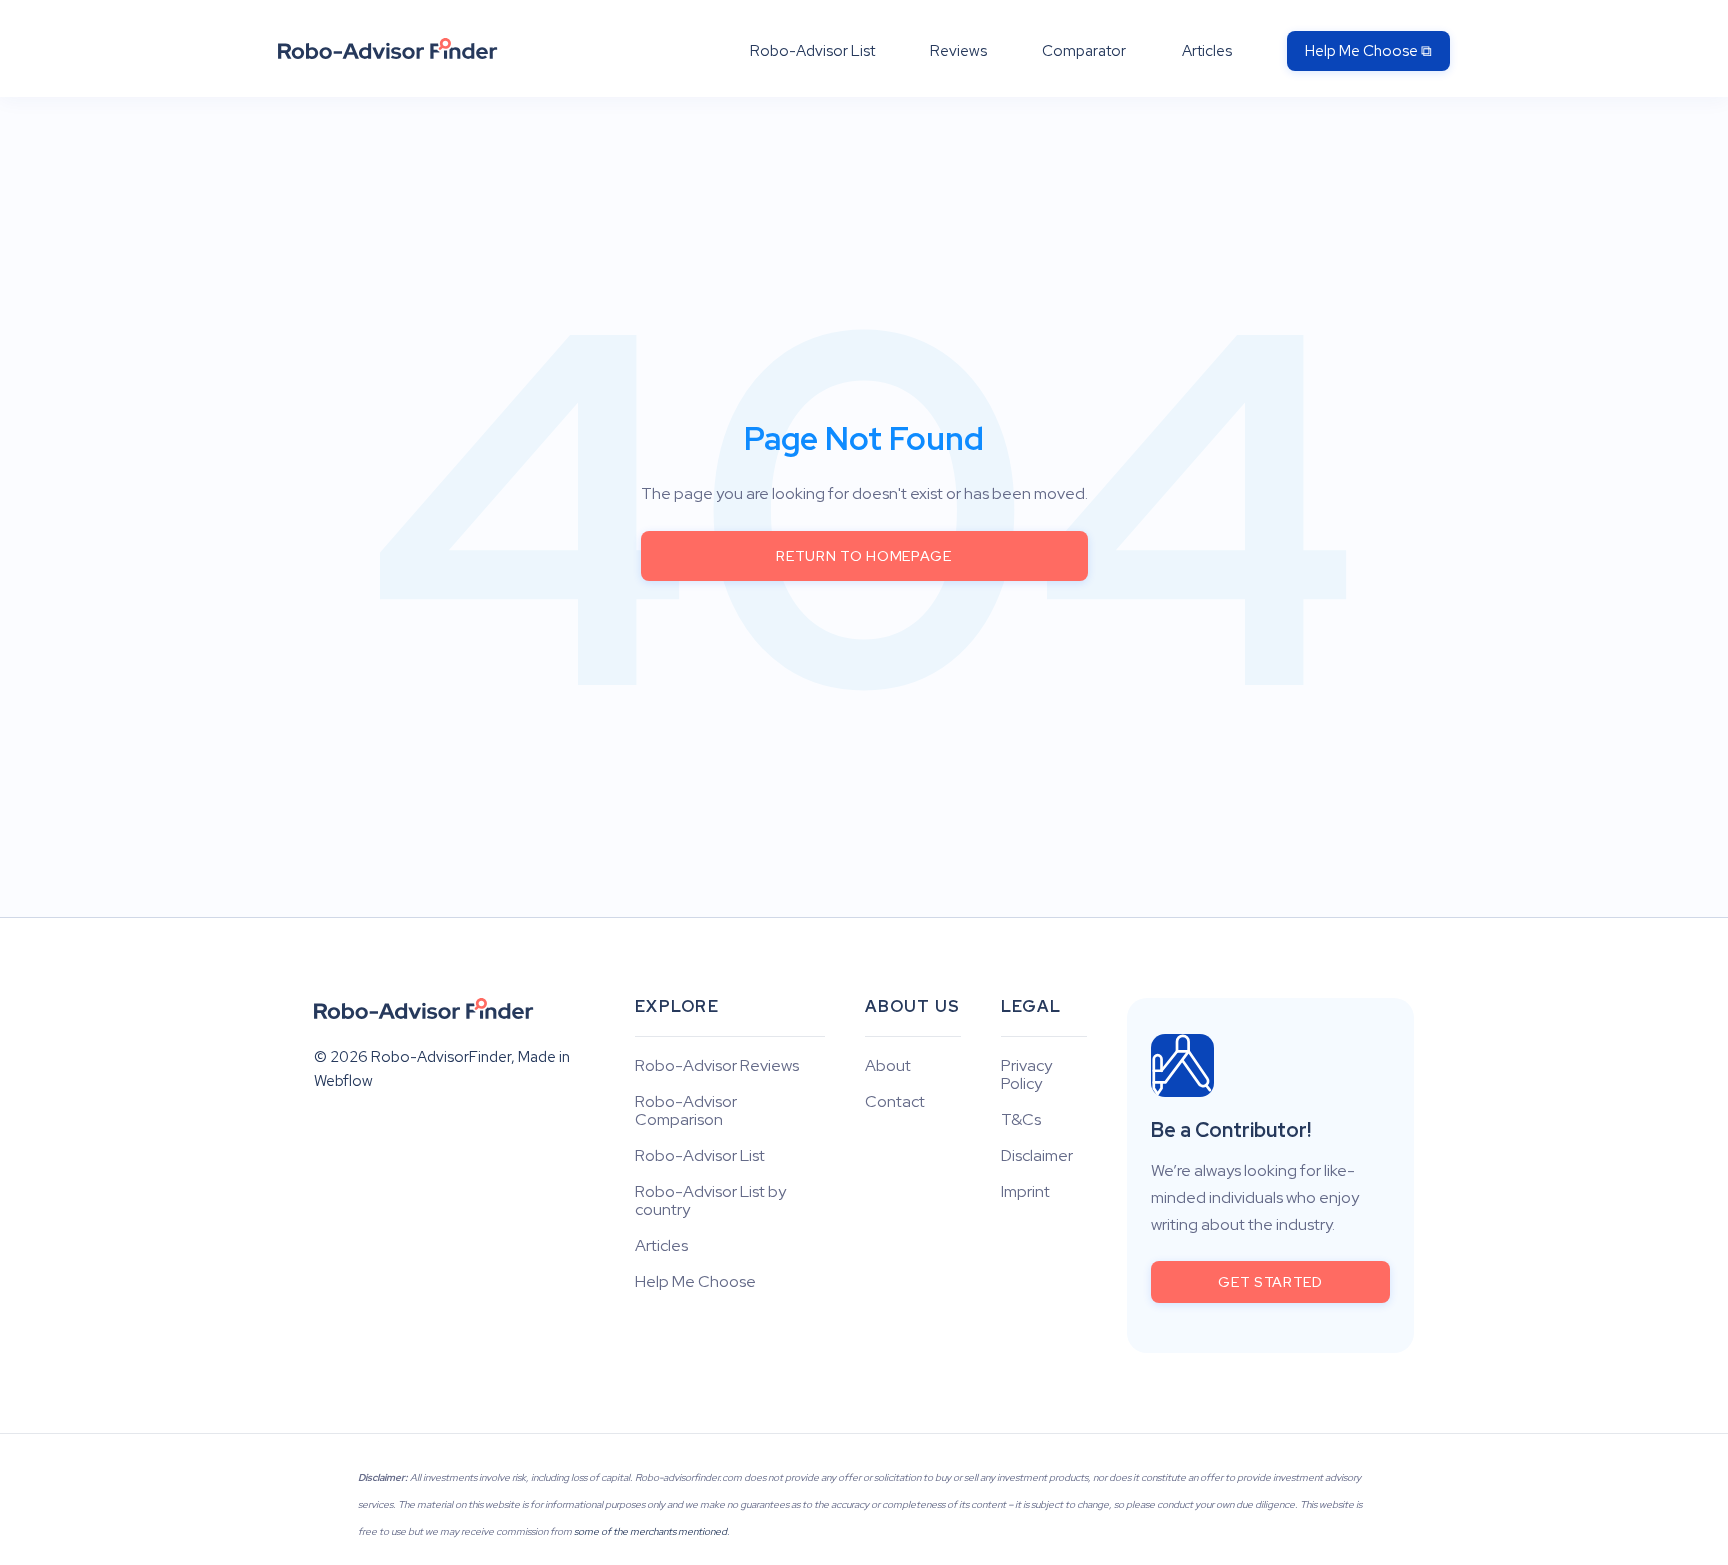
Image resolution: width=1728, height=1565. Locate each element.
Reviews (958, 51)
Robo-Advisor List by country (710, 1201)
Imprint (1025, 1192)
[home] (388, 48)
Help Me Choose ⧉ (1368, 51)
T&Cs (1021, 1120)
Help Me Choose (695, 1282)
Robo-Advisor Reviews (717, 1066)
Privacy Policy (1026, 1075)
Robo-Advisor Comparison (686, 1111)
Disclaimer (1037, 1156)
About (888, 1066)
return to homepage (864, 556)
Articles (1207, 51)
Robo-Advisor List (812, 51)
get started (1270, 1282)
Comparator (1084, 51)
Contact (895, 1102)
